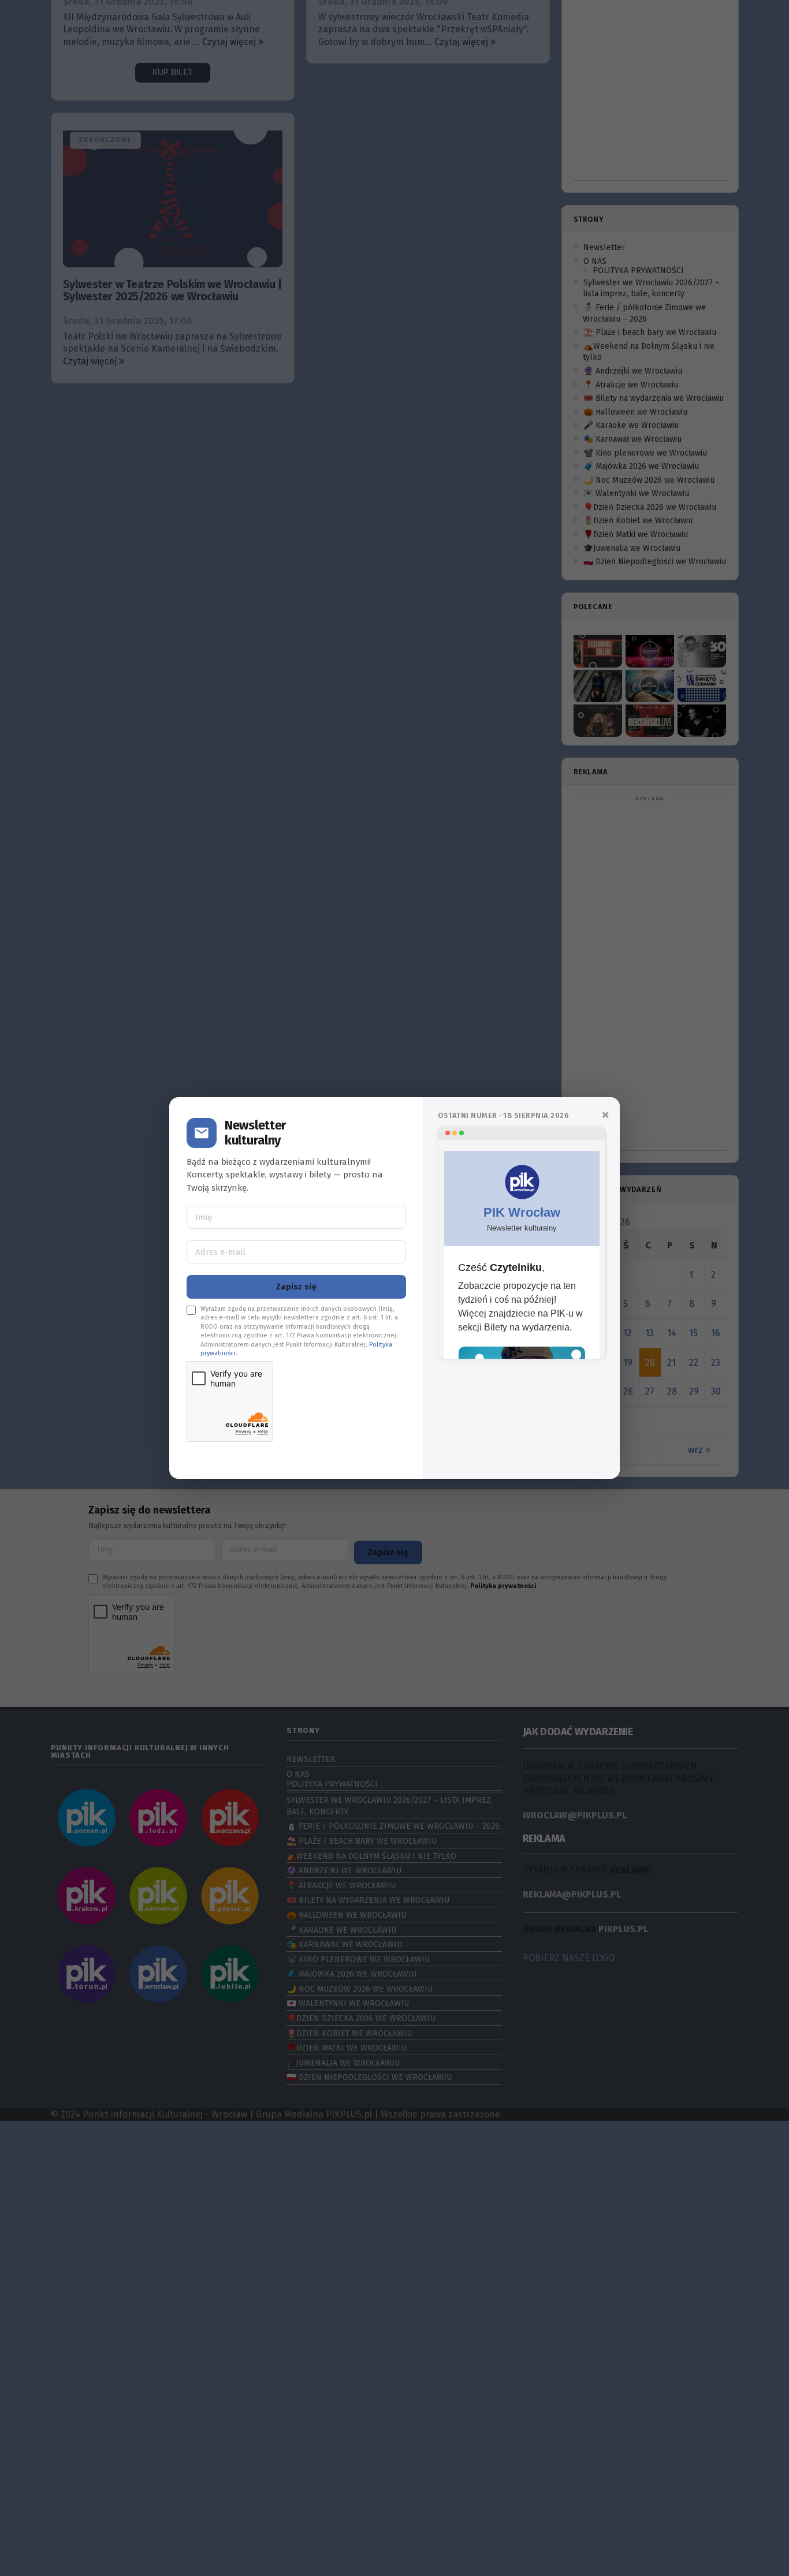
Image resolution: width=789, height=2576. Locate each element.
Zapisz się (296, 1287)
